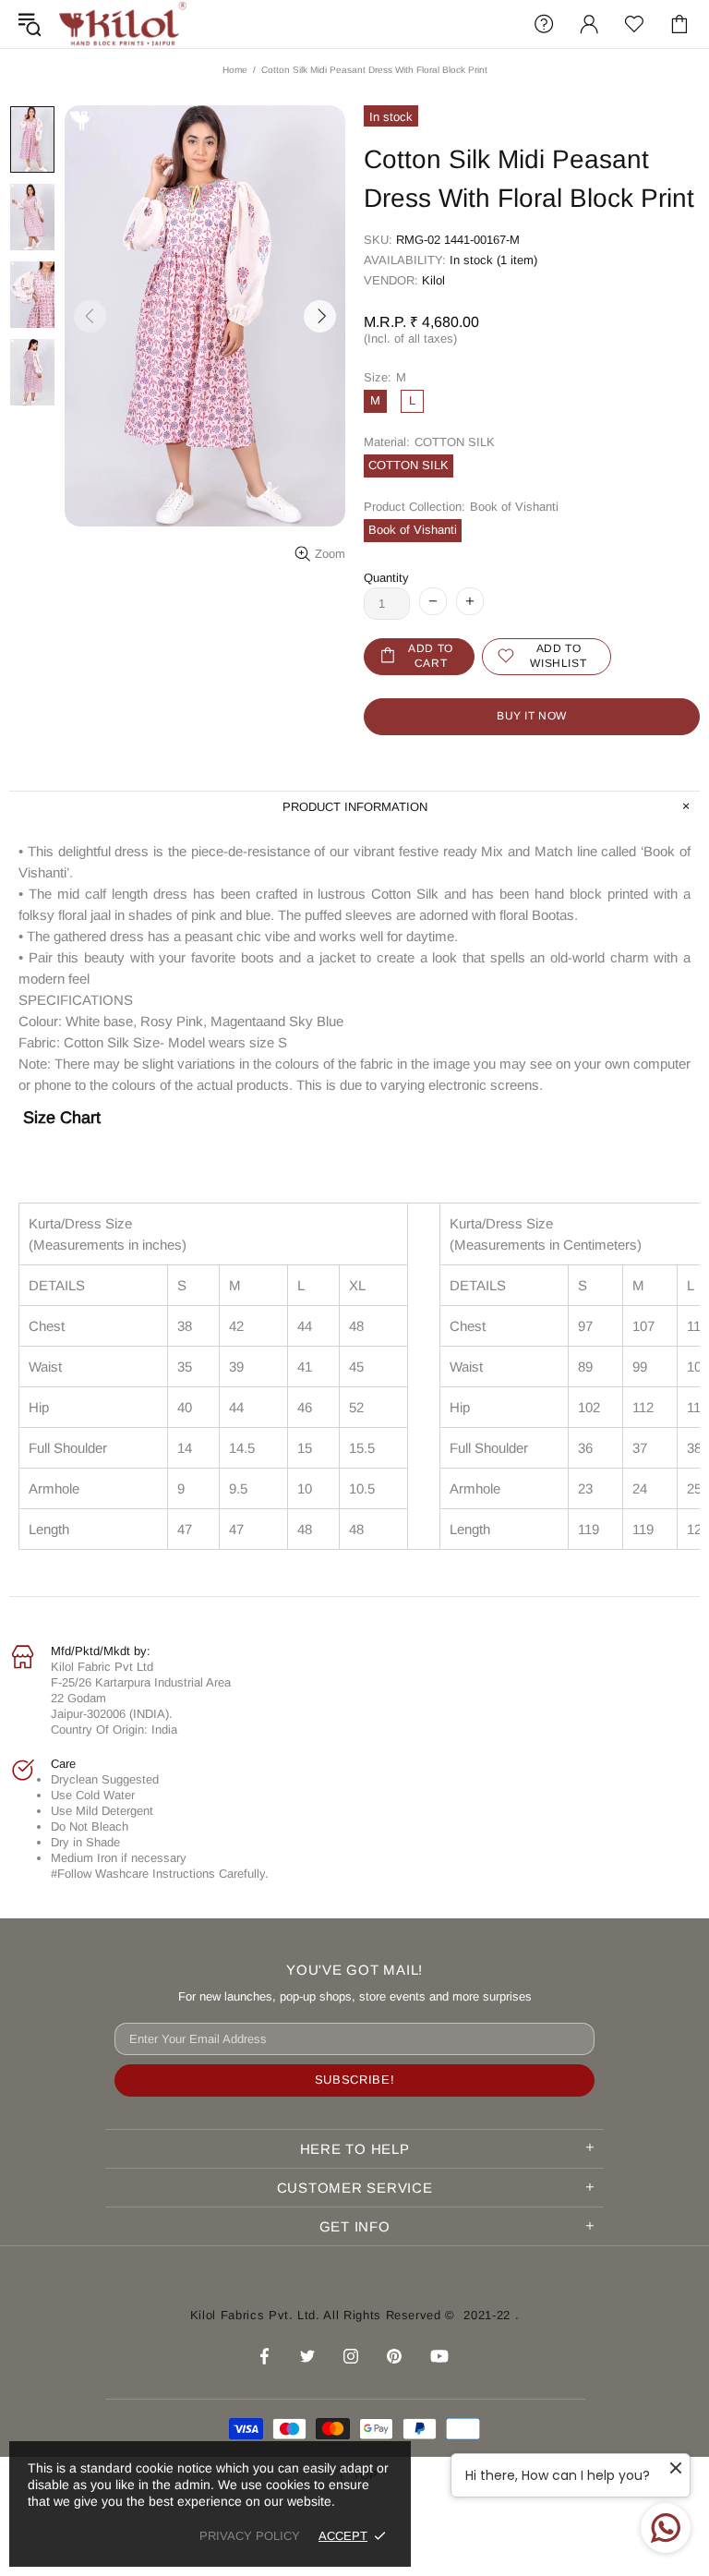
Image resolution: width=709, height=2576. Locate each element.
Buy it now (532, 716)
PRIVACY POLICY (250, 2536)
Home (235, 70)
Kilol (433, 280)
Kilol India (123, 24)
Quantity (386, 578)
